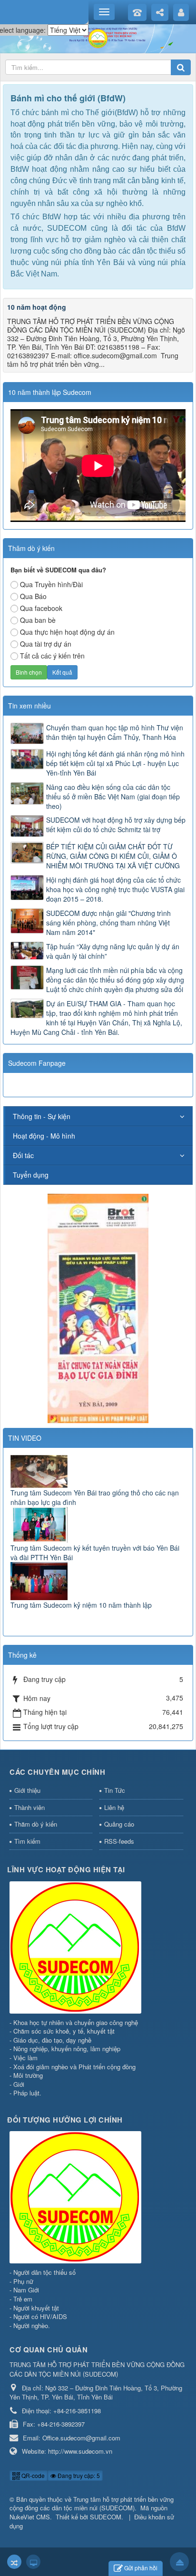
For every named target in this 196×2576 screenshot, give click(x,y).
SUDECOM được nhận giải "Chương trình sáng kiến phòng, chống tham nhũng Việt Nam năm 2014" (108, 923)
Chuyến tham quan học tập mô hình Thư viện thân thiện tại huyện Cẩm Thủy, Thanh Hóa (115, 732)
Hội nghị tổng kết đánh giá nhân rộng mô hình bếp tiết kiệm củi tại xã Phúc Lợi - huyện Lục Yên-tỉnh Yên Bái (115, 763)
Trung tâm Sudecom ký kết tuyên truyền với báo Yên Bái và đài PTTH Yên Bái (95, 1553)
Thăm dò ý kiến (36, 1824)
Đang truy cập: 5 (78, 2475)
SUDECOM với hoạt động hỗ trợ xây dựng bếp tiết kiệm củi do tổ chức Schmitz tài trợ (116, 825)
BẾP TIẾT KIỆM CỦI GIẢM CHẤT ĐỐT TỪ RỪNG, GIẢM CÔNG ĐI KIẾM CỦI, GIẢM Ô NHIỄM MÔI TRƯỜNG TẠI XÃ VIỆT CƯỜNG (113, 856)
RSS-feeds (119, 1841)
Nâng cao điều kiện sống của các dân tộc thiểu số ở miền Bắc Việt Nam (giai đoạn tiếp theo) (113, 796)
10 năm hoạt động (37, 307)
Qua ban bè (38, 620)
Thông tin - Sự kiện (42, 1116)
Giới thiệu (27, 1790)
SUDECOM (106, 2517)
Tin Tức (115, 1790)
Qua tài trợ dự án (46, 644)
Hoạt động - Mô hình (44, 1136)
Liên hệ (114, 1807)
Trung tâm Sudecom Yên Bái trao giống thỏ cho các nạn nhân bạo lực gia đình (95, 1497)
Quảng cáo (119, 1824)
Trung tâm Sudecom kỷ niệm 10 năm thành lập (81, 1605)
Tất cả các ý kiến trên (52, 656)
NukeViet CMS (30, 2517)
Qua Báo (33, 596)
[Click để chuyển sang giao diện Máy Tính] (33, 2562)
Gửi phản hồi (141, 2568)
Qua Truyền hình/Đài (51, 584)
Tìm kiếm (27, 1841)
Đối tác (23, 1155)
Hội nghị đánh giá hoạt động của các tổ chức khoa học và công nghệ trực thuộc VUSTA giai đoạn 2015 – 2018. (115, 889)
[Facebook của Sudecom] (98, 1307)
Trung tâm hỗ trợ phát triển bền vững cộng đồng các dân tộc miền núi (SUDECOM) (92, 2504)
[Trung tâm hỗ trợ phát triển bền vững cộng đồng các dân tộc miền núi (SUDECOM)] (98, 38)
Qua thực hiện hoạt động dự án (67, 632)
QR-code (32, 2475)
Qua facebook (41, 608)
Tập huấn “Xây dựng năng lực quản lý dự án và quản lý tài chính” (113, 951)
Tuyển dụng (31, 1175)
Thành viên (29, 1807)
